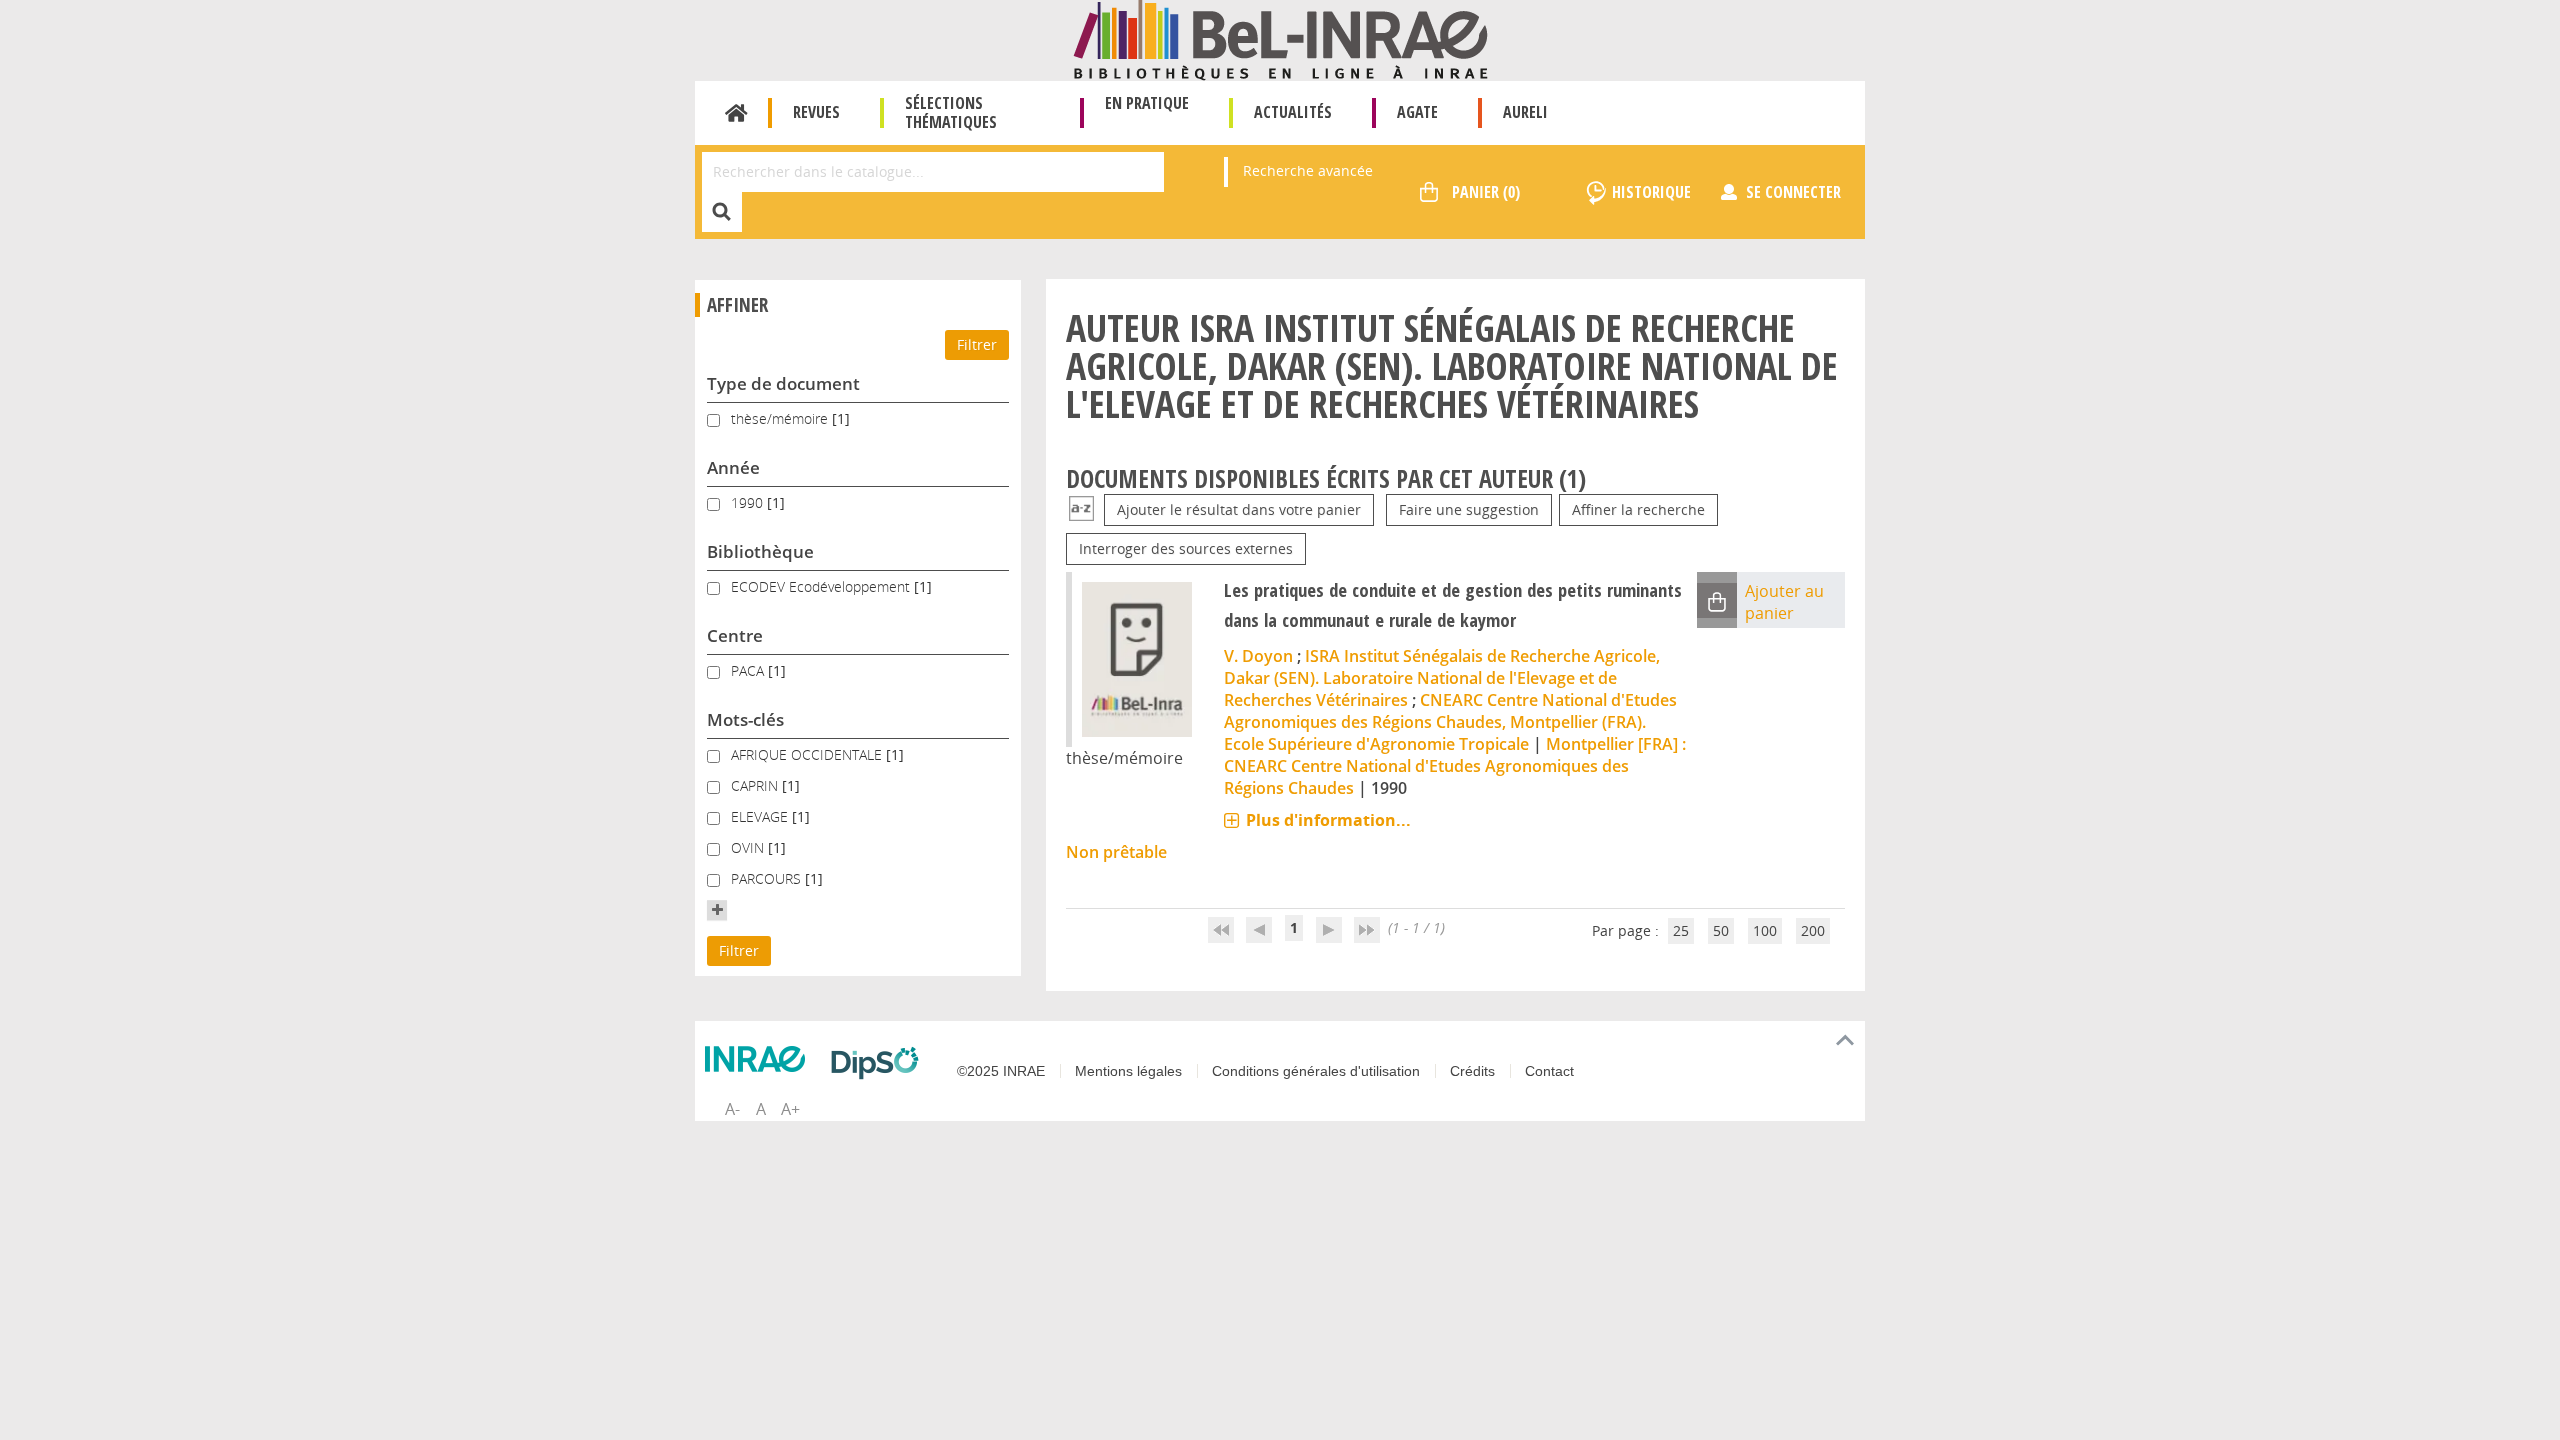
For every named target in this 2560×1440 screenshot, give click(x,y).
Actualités (1293, 112)
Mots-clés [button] (745, 719)
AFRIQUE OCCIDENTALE (808, 754)
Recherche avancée (1308, 170)
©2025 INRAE (1001, 1071)
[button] (717, 910)
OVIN (749, 847)
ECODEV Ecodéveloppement (822, 586)
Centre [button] (735, 635)
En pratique (1147, 103)
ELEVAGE (761, 816)
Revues (816, 112)
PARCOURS (768, 878)
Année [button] (733, 467)
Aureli (1525, 112)
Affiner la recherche (1638, 509)
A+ (790, 1109)
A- (732, 1109)
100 (1765, 930)
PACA (749, 670)
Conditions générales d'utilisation (1316, 1071)
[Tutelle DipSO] (880, 1063)
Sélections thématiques (951, 112)
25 (1681, 930)
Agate (1417, 112)
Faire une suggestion (1469, 509)
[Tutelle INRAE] (760, 1059)
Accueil (736, 113)
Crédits (1472, 1071)
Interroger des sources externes (1186, 548)
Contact (1549, 1071)
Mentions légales (1128, 1071)
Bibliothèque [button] (760, 551)
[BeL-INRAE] (1280, 38)
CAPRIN (756, 785)
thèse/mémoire (781, 418)
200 (1813, 930)
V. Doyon (1258, 656)
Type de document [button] (783, 383)
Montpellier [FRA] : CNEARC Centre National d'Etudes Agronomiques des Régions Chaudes (1455, 766)
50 (1721, 930)
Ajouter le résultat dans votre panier (1239, 509)
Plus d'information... (1328, 820)
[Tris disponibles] (1081, 509)
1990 (749, 502)
